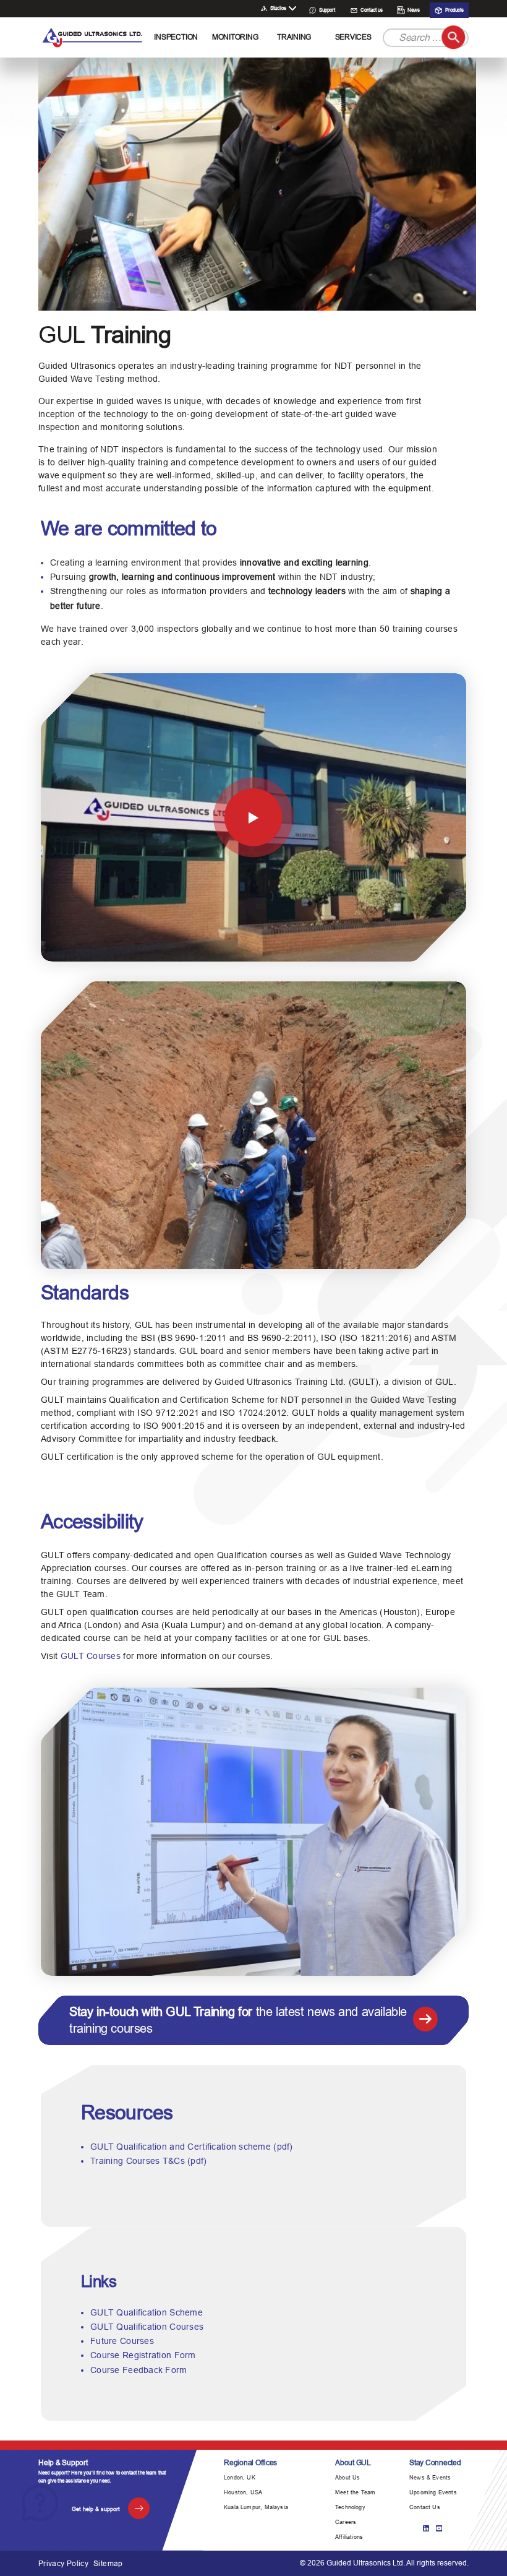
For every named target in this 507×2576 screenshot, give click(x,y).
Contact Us (425, 2507)
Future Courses (122, 2341)
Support (326, 10)
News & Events (430, 2478)
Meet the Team (355, 2492)
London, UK (240, 2478)
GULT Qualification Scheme (147, 2312)
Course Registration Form (143, 2355)
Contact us (371, 10)
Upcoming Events (433, 2492)
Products (454, 10)
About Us (347, 2478)
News (413, 10)
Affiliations (349, 2537)
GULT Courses (91, 1656)
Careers (346, 2522)
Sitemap (108, 2564)
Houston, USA (243, 2492)
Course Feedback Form (139, 2370)
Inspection (176, 37)
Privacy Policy (63, 2564)
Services (353, 37)
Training (294, 37)
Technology (350, 2507)
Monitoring (235, 37)
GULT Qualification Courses (147, 2327)
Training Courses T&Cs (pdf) (149, 2161)
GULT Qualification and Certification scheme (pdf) (192, 2147)
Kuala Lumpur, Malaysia (256, 2507)
